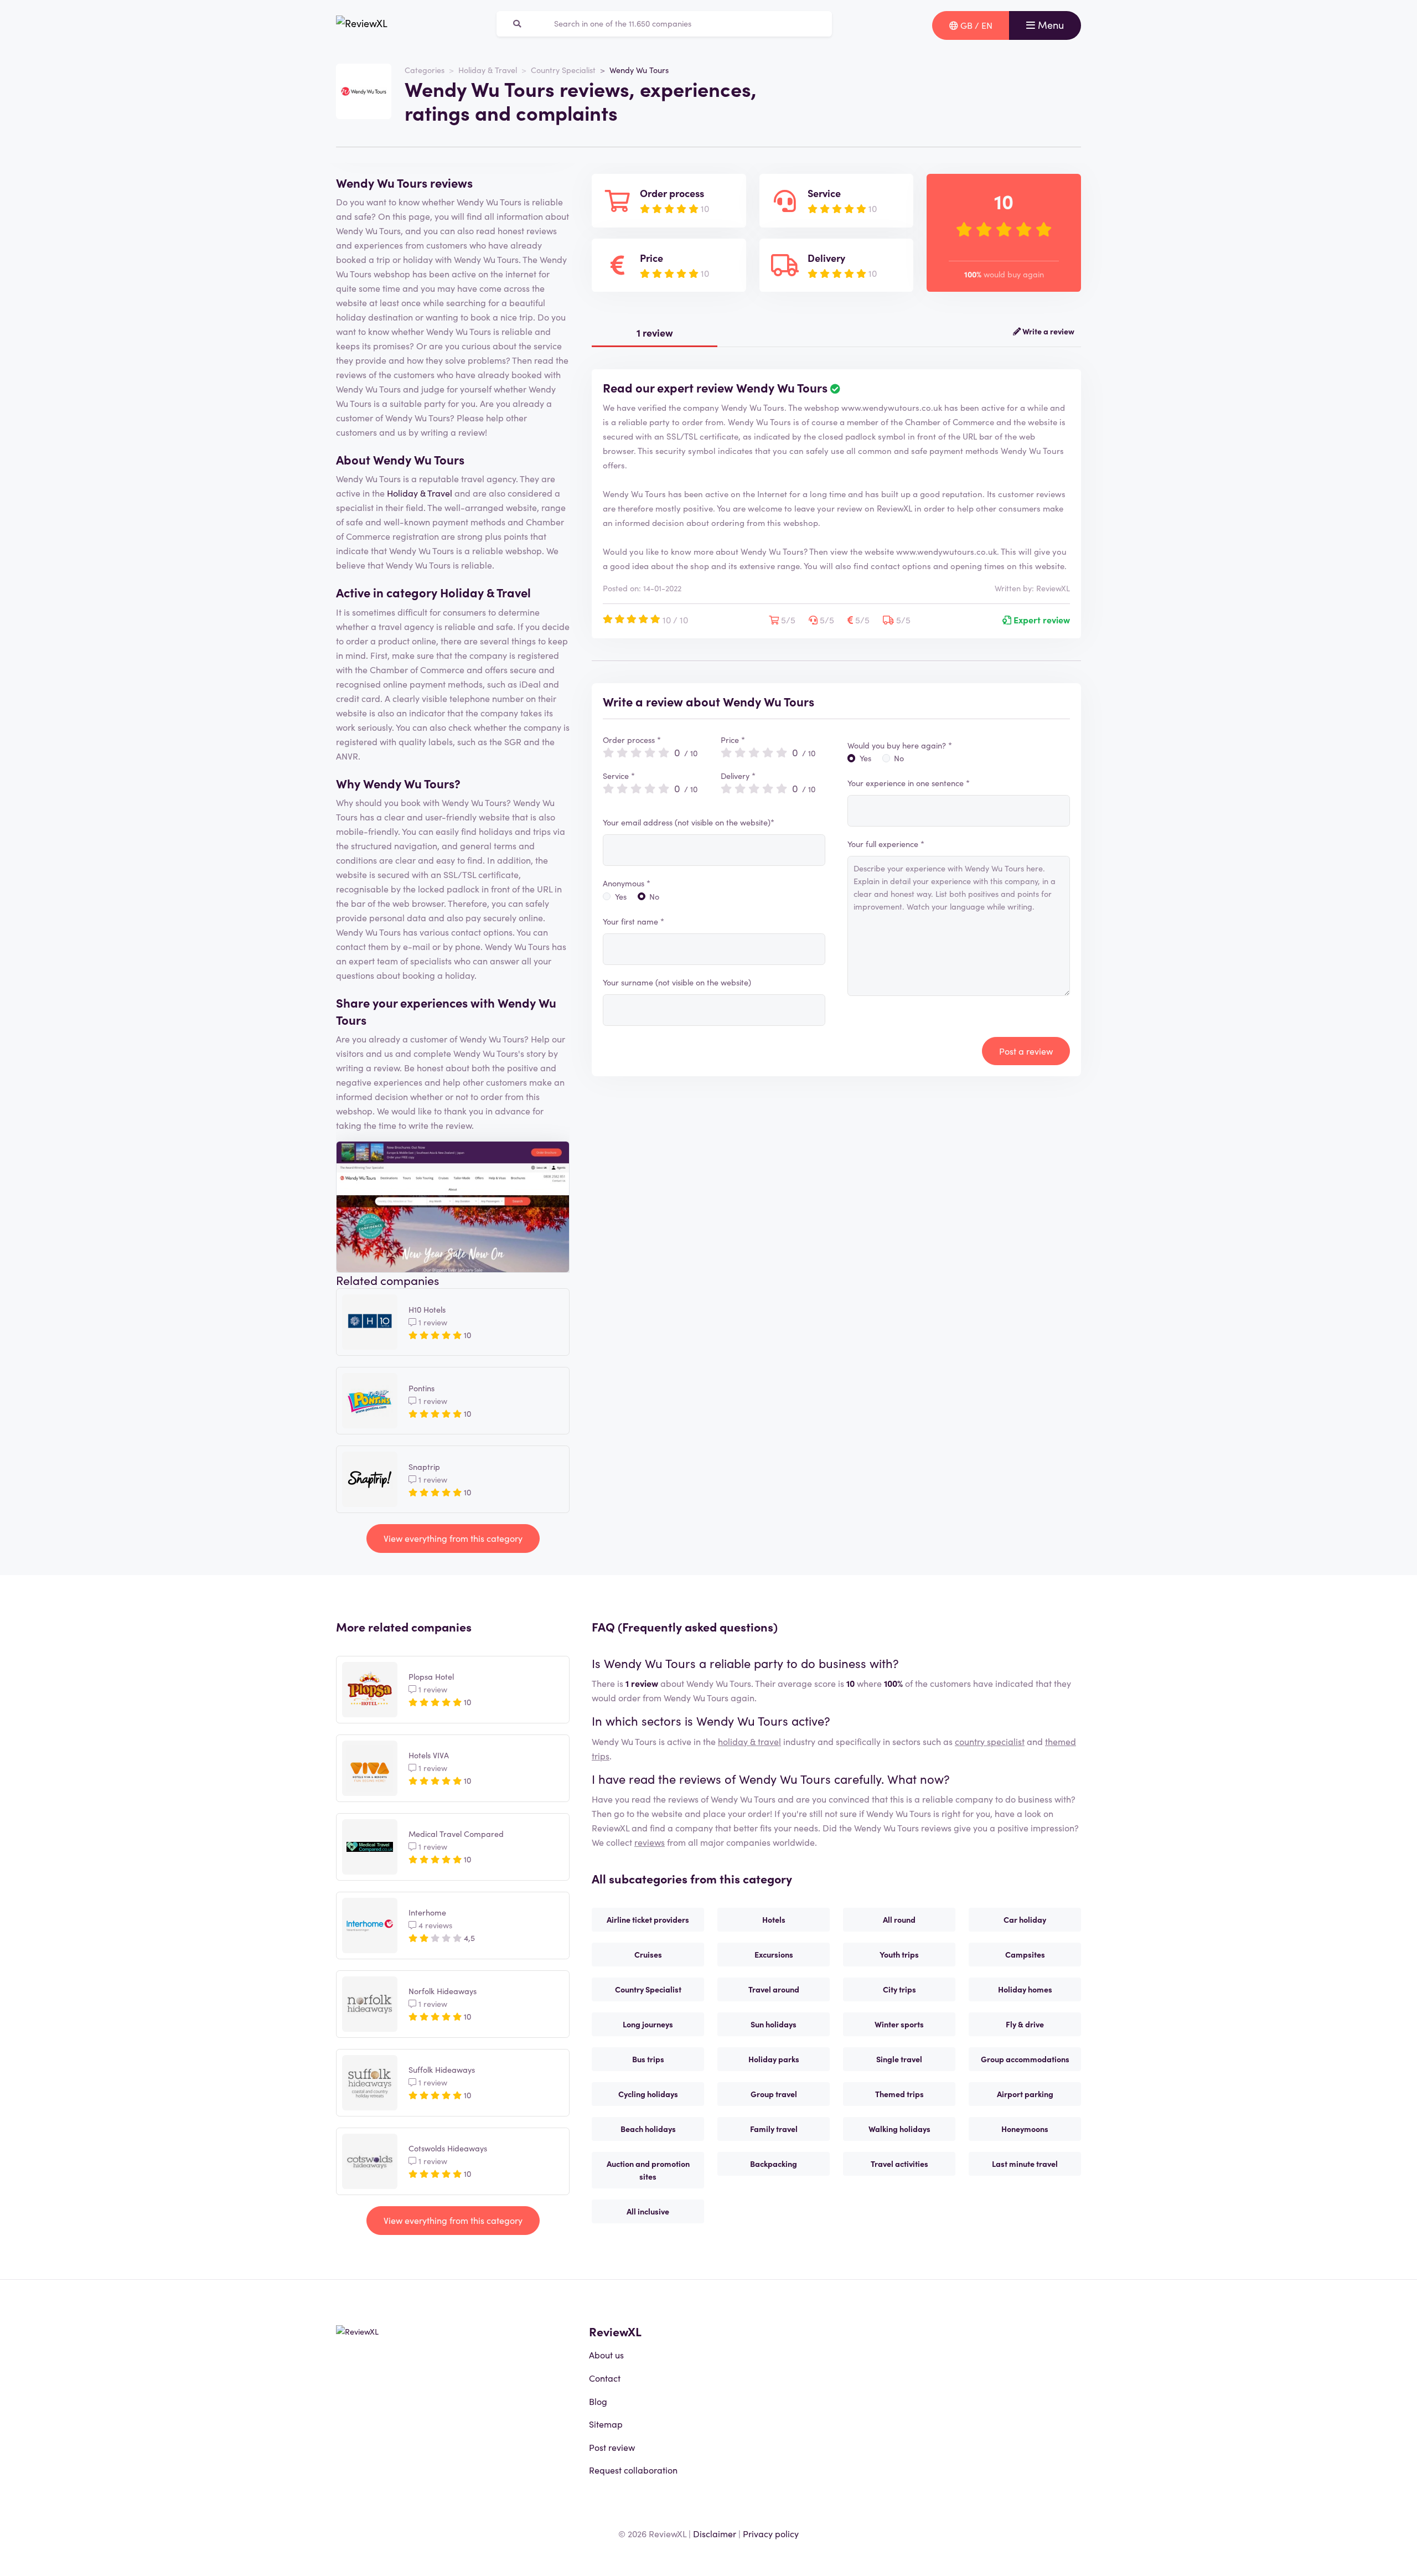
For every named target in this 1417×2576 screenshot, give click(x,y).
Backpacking (774, 2164)
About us (606, 2355)
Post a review (1026, 1051)
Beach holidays (648, 2129)
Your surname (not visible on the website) (677, 982)
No (654, 896)
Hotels (774, 1919)
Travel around (774, 1989)
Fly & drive (1025, 2024)
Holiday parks (774, 2059)
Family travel (774, 2129)
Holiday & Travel (488, 70)
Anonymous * (627, 883)
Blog (598, 2401)
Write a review (1048, 331)
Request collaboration (633, 2470)
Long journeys (648, 2024)
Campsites (1025, 1954)
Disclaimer (715, 2533)
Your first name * (633, 921)
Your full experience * (886, 844)
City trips (899, 1989)
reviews (650, 1842)
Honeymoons (1025, 2129)
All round (899, 1919)
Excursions (774, 1954)
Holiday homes (1025, 1989)
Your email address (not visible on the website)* (689, 822)
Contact (605, 2378)
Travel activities (899, 2164)
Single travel (899, 2059)
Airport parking (1025, 2094)
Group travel (774, 2094)
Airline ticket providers (648, 1919)
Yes (621, 896)
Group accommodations (1025, 2059)
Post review (612, 2447)
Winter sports (899, 2024)
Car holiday (1025, 1919)
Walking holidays (899, 2129)
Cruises (648, 1954)
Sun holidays (774, 2024)
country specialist (990, 1741)
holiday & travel (749, 1741)
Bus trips (648, 2059)
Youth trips (899, 1954)
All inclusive (648, 2211)
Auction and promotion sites (648, 2170)
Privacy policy (771, 2533)
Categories (425, 70)
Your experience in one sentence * (909, 783)
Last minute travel (1025, 2164)
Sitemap (606, 2424)
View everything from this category (453, 1538)
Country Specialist (563, 70)
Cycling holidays (648, 2094)
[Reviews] (362, 25)
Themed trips (899, 2094)
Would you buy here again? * (900, 745)
